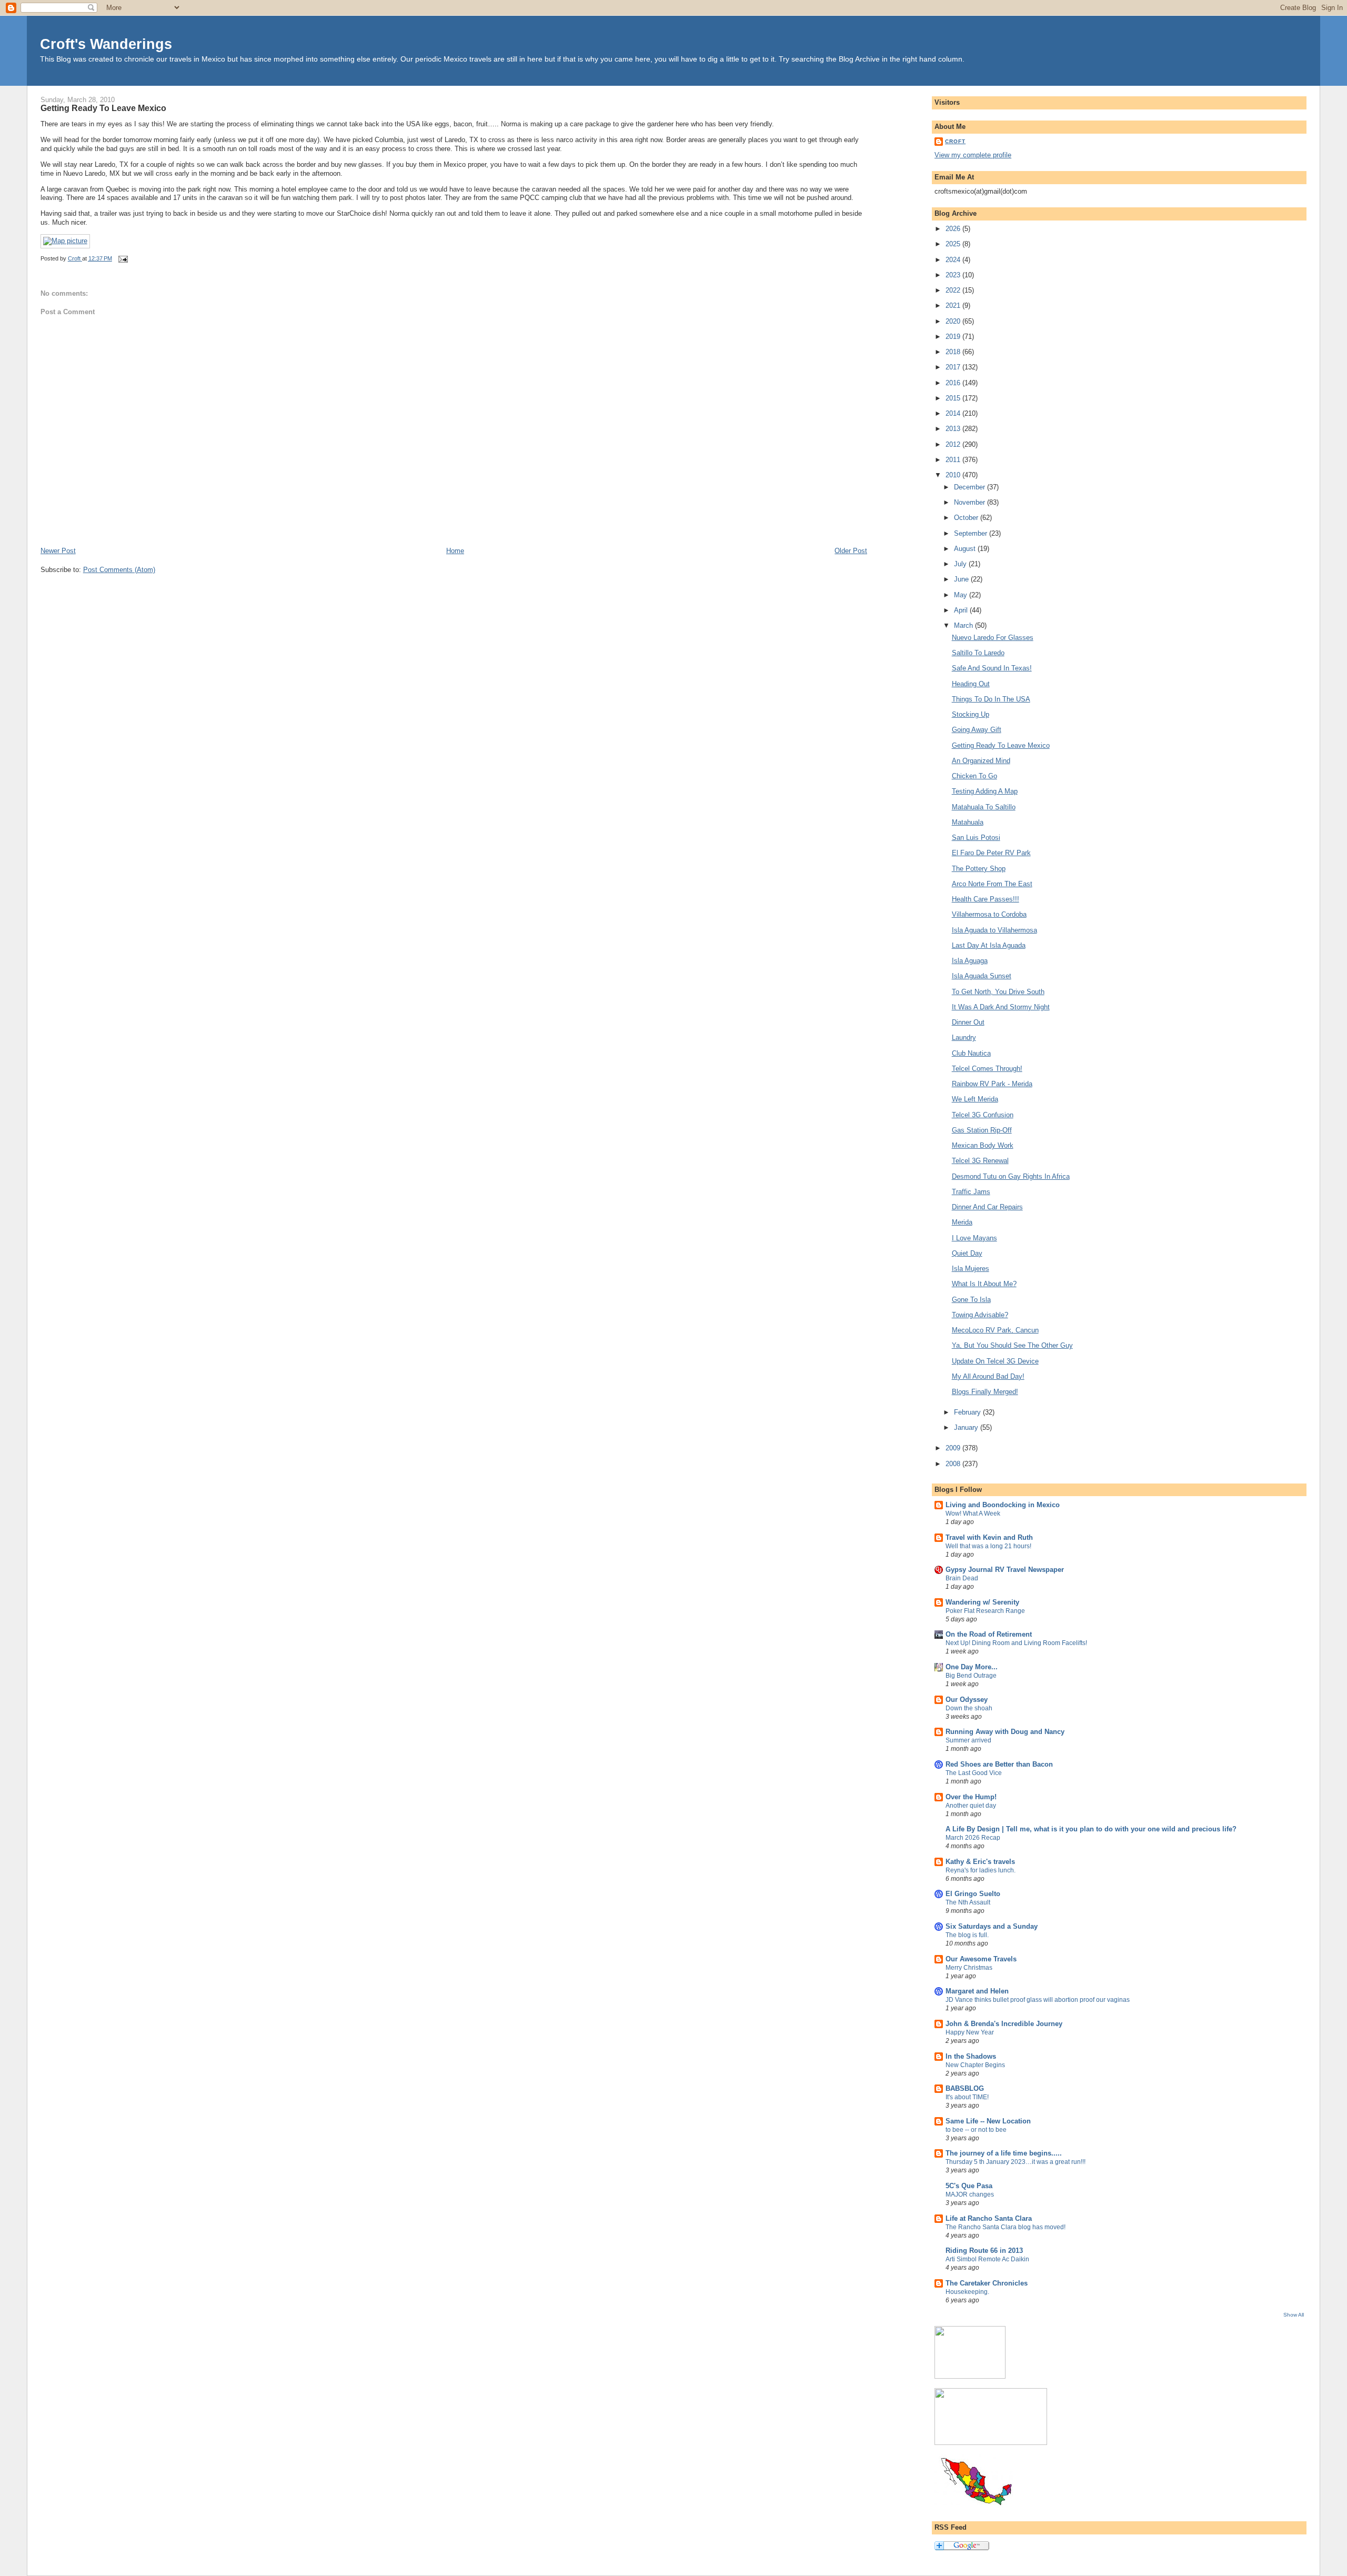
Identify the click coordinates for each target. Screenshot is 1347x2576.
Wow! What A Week (973, 1513)
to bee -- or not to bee (976, 2130)
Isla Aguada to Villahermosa (994, 930)
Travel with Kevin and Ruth (989, 1537)
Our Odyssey (967, 1700)
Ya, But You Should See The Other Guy (1012, 1345)
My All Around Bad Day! (988, 1376)
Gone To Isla (971, 1300)
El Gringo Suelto (973, 1894)
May (962, 595)
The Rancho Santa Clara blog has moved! (1006, 2227)
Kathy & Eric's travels (980, 1862)
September (972, 533)
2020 (954, 321)
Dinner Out (968, 1022)
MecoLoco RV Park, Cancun (995, 1330)
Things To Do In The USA (991, 699)
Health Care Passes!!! (986, 899)
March (964, 625)
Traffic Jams (971, 1192)
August (966, 549)
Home (455, 551)
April (962, 610)
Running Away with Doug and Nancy (1005, 1732)
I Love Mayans (974, 1238)
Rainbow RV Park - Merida (992, 1084)
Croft (955, 141)
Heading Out (971, 684)
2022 (954, 290)
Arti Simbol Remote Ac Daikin (987, 2259)
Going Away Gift (977, 730)
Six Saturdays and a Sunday (992, 1926)
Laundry (964, 1038)
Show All (1294, 2315)
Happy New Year (970, 2032)
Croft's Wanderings (106, 44)
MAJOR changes (970, 2194)
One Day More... (972, 1667)
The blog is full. (967, 1935)
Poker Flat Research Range (985, 1611)
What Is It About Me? (984, 1284)
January (967, 1427)
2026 (954, 229)
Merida (962, 1222)
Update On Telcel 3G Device (995, 1361)
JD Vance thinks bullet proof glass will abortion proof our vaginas (1038, 2000)
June (962, 579)
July (961, 564)
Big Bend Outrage (971, 1676)
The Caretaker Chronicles (987, 2283)
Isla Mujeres (971, 1269)
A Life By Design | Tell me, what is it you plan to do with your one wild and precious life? (1091, 1829)
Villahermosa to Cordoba (989, 914)
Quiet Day (967, 1253)
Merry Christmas (969, 1968)
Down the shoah (969, 1708)
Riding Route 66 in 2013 (984, 2251)
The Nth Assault (968, 1902)
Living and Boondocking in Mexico (1003, 1505)
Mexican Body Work (983, 1145)
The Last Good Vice (974, 1773)
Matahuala (968, 822)
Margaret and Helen (977, 1991)
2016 (954, 383)
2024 (954, 260)
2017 (954, 367)
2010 (954, 475)
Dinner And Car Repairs (987, 1207)
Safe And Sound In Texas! (992, 668)
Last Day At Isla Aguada (989, 945)
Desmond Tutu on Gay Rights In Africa (1011, 1176)
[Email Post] (123, 258)
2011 (954, 460)
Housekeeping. (967, 2292)
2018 (954, 352)
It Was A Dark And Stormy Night (1001, 1007)
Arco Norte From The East (992, 884)
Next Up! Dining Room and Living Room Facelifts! (1016, 1643)
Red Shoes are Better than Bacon (999, 1764)
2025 (954, 244)
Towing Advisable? (980, 1315)
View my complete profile (973, 155)
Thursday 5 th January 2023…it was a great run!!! (1016, 2162)
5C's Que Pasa (969, 2186)
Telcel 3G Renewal (980, 1161)
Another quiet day (971, 1806)
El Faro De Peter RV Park (991, 853)
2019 (954, 337)
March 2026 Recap (973, 1838)
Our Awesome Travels (981, 1959)
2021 (954, 305)
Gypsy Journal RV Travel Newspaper (1005, 1570)
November (971, 502)
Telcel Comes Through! (987, 1069)
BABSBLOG (965, 2088)
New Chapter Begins (975, 2065)
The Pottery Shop (979, 869)
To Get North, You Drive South (998, 992)
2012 (954, 444)
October (967, 518)
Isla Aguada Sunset (982, 976)
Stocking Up (971, 714)
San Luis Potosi (976, 838)
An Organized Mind (981, 761)
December (971, 487)
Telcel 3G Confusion (983, 1115)
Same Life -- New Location (988, 2121)
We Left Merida (975, 1099)
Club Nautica (971, 1053)
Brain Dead (962, 1578)
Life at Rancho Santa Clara (989, 2218)
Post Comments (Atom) (119, 570)
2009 (954, 1448)
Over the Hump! (971, 1797)
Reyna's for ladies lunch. (981, 1870)
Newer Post (58, 551)
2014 (954, 413)
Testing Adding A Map (985, 791)
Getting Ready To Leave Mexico (1001, 745)
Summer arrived (968, 1740)
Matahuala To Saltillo (984, 807)
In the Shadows (971, 2056)
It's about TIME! (967, 2097)
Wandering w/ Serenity (982, 1602)
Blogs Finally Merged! (985, 1392)
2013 (954, 429)
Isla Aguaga (970, 961)
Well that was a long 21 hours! (988, 1546)
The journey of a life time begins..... (1004, 2153)
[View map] (65, 241)
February (968, 1412)
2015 (954, 398)
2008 (954, 1464)
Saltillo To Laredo (978, 653)
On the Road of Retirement (989, 1634)
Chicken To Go (974, 776)
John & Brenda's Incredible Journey (1004, 2024)
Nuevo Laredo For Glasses (993, 638)
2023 (954, 275)
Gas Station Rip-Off (982, 1130)
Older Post (851, 551)
